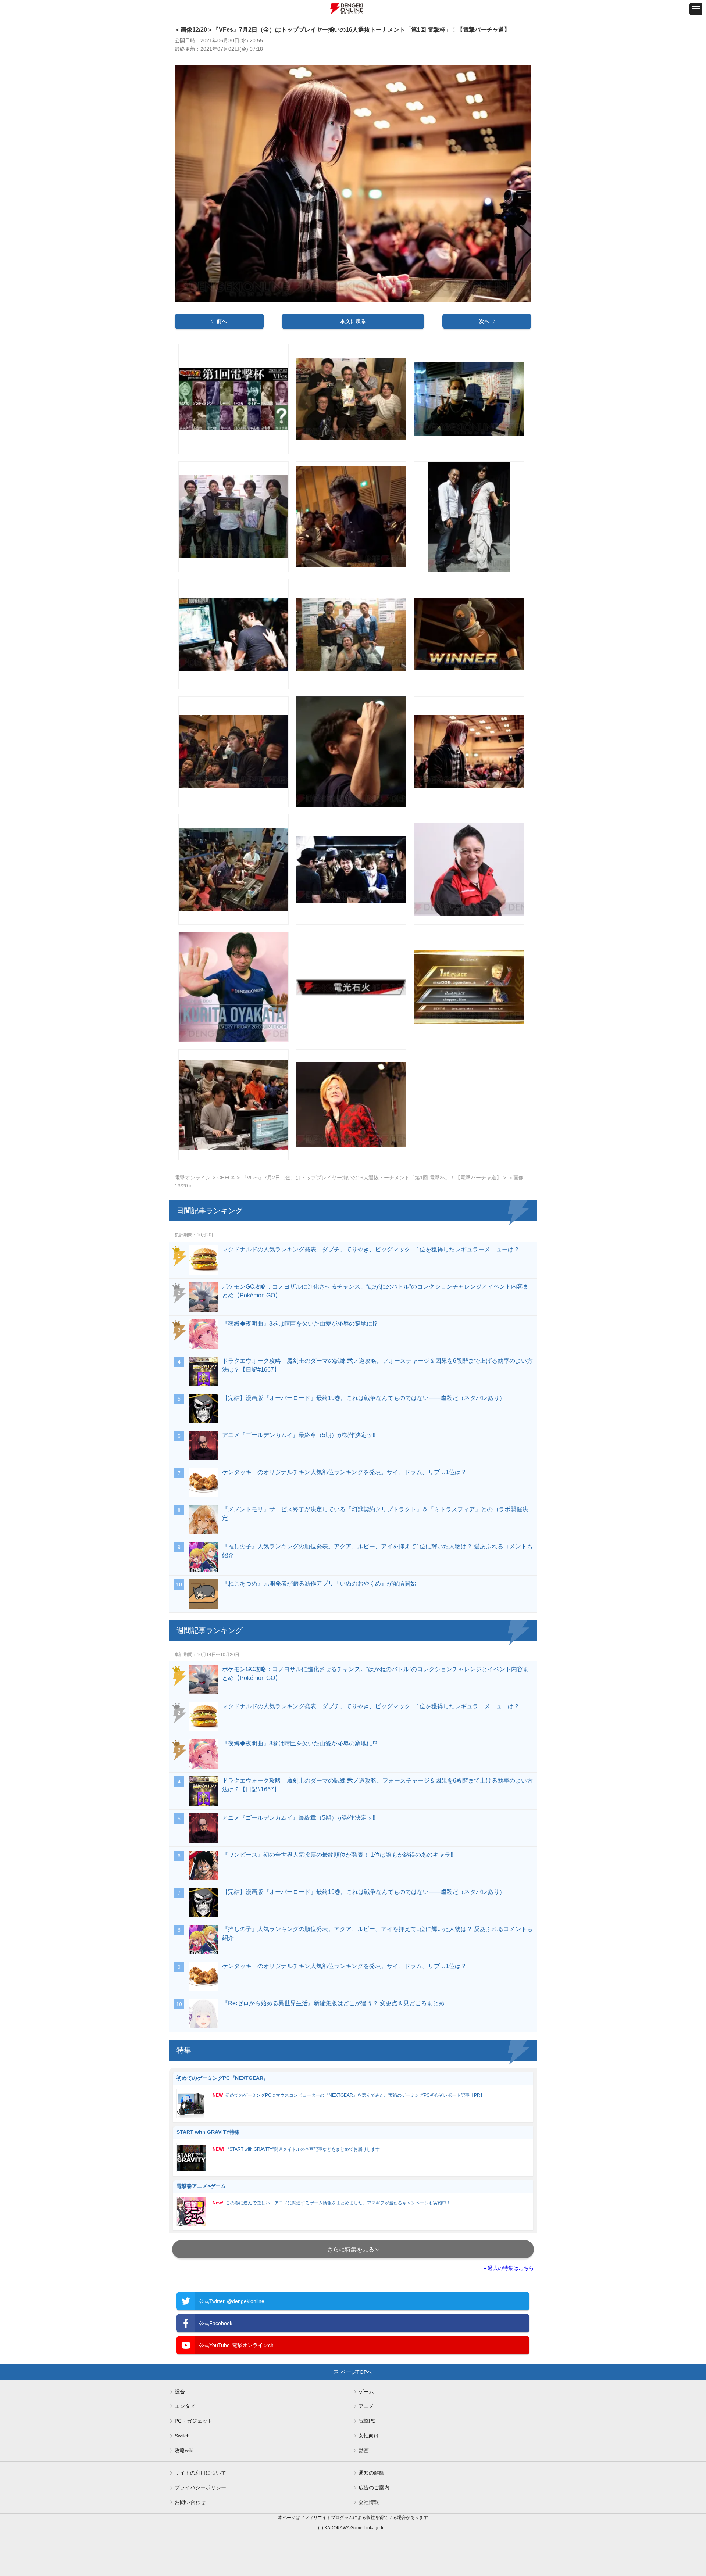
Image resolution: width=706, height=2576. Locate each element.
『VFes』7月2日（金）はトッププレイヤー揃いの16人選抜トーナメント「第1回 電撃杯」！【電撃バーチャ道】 (372, 1178)
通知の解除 (371, 2473)
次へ (484, 321)
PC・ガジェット (194, 2421)
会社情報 (369, 2502)
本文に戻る (353, 321)
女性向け (369, 2436)
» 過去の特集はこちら (509, 2268)
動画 (364, 2450)
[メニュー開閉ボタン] (696, 9)
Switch (182, 2436)
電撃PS (367, 2421)
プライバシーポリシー (200, 2487)
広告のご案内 (374, 2487)
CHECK (226, 1178)
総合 (180, 2392)
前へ (222, 321)
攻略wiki (184, 2450)
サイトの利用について (200, 2473)
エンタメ (185, 2406)
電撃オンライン (193, 1178)
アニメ (366, 2406)
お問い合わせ (190, 2502)
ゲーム (366, 2392)
